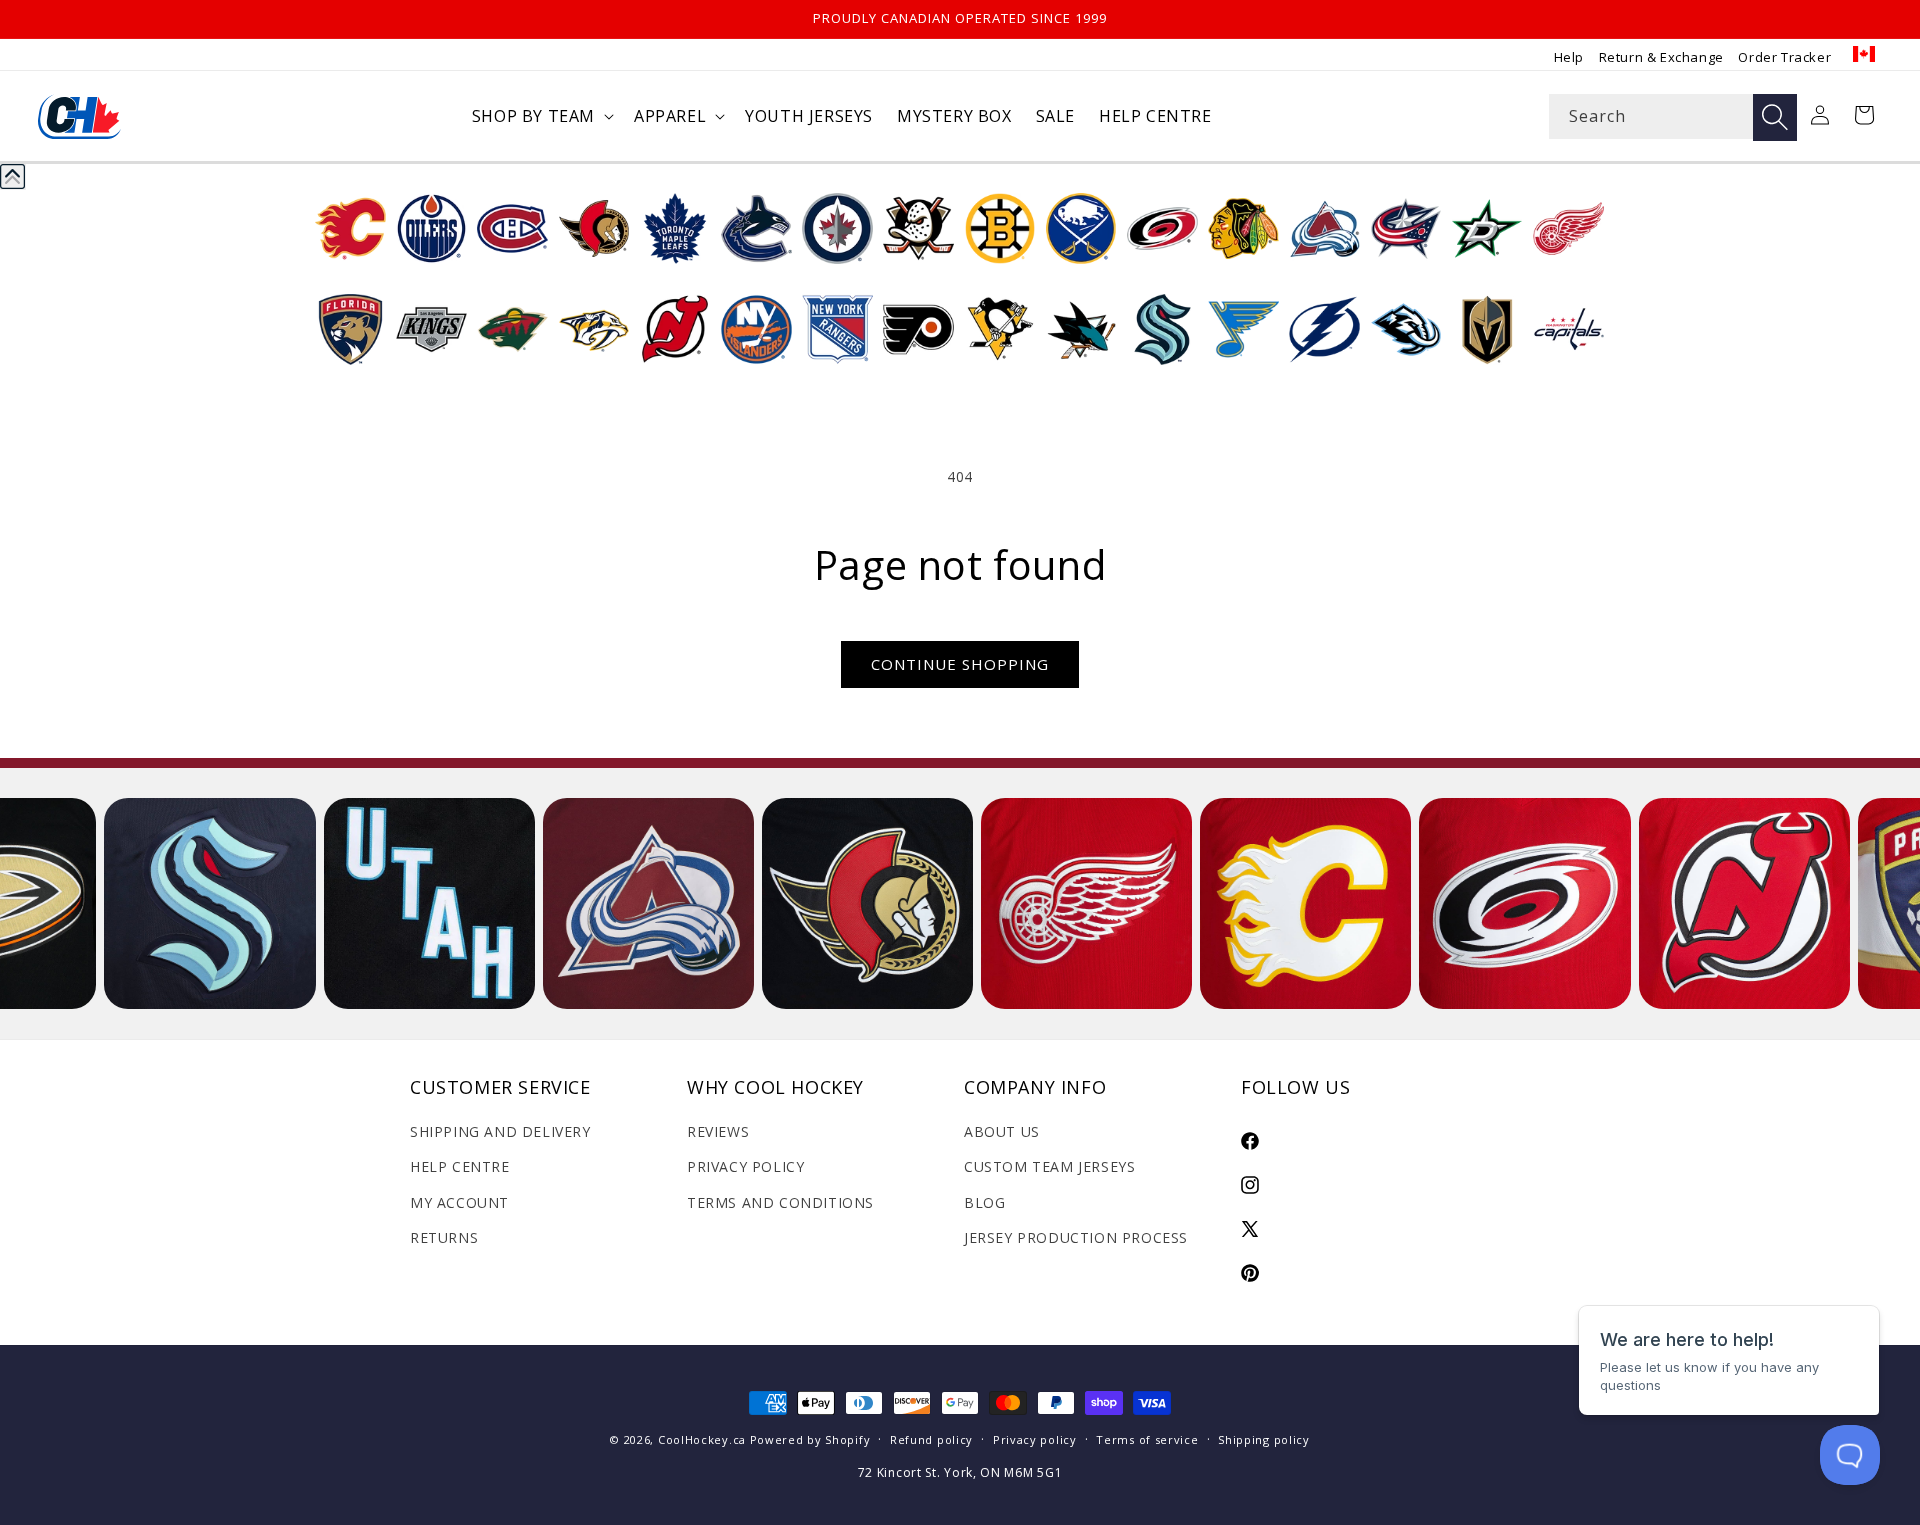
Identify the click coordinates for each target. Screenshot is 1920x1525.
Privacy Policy (745, 1166)
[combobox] (1673, 116)
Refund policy (931, 1439)
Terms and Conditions (780, 1202)
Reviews (718, 1131)
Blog (984, 1202)
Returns (444, 1237)
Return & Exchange (1661, 57)
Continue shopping (960, 664)
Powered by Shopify (810, 1439)
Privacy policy (1035, 1439)
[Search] (1775, 117)
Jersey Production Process (1076, 1237)
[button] (541, 116)
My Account (459, 1202)
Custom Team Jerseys (1049, 1166)
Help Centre (460, 1166)
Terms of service (1147, 1439)
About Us (1002, 1131)
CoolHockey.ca (702, 1439)
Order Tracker (1784, 57)
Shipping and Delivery (500, 1131)
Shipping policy (1264, 1439)
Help (1569, 57)
